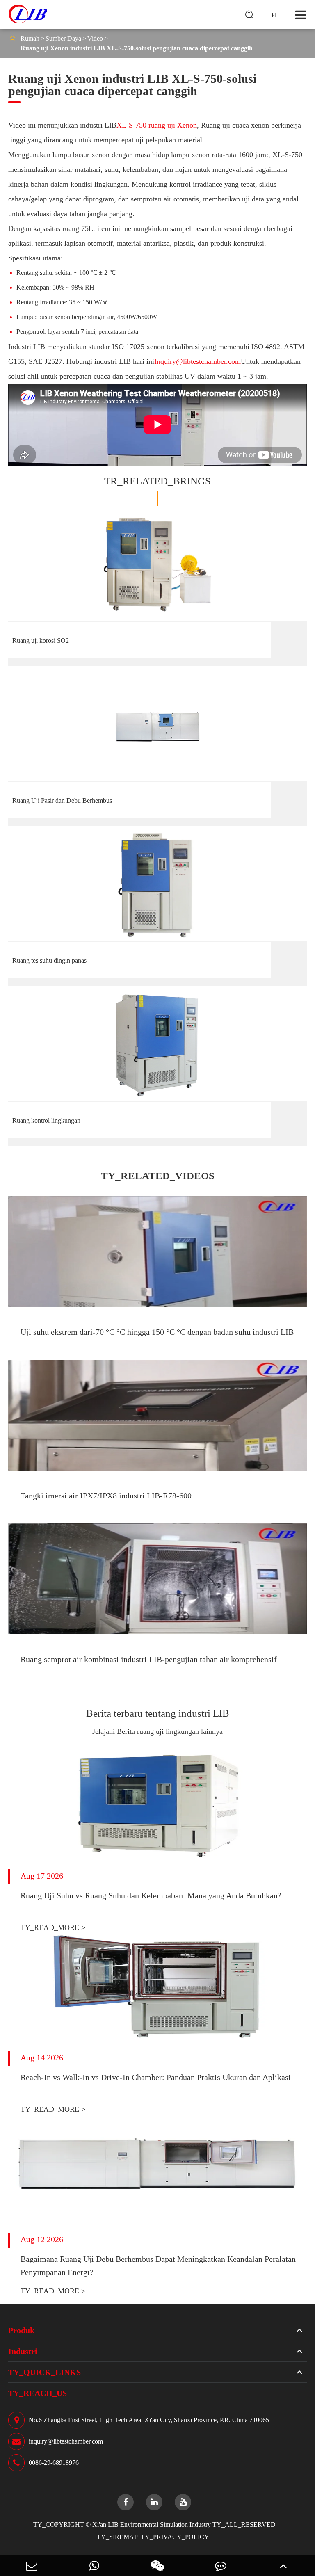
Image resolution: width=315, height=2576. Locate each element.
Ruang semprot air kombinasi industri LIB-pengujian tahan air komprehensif (149, 1659)
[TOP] (283, 2566)
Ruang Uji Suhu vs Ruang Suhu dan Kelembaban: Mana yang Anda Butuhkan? (151, 1895)
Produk (21, 2330)
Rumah (30, 38)
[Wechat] (157, 2566)
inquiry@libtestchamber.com (66, 2441)
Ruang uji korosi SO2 (41, 641)
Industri (23, 2351)
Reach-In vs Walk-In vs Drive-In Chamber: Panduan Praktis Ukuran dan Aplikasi (156, 2077)
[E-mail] (32, 2566)
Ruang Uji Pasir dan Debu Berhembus (62, 800)
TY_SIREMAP (117, 2537)
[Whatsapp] (95, 2566)
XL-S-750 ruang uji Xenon (157, 125)
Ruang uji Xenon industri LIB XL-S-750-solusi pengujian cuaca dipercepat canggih (137, 48)
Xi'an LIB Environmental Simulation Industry (152, 2525)
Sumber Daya (63, 38)
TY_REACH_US (38, 2393)
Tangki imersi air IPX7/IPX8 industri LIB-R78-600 (106, 1496)
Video (95, 38)
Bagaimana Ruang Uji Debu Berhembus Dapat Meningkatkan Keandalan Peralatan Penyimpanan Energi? (158, 2265)
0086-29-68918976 (54, 2463)
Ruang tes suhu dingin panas (49, 960)
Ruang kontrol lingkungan (46, 1120)
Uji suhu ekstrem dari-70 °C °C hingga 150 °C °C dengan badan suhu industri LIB (157, 1332)
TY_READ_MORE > (53, 1927)
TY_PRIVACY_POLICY (175, 2537)
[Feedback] (221, 2566)
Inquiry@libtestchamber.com (197, 361)
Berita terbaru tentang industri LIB (158, 1713)
